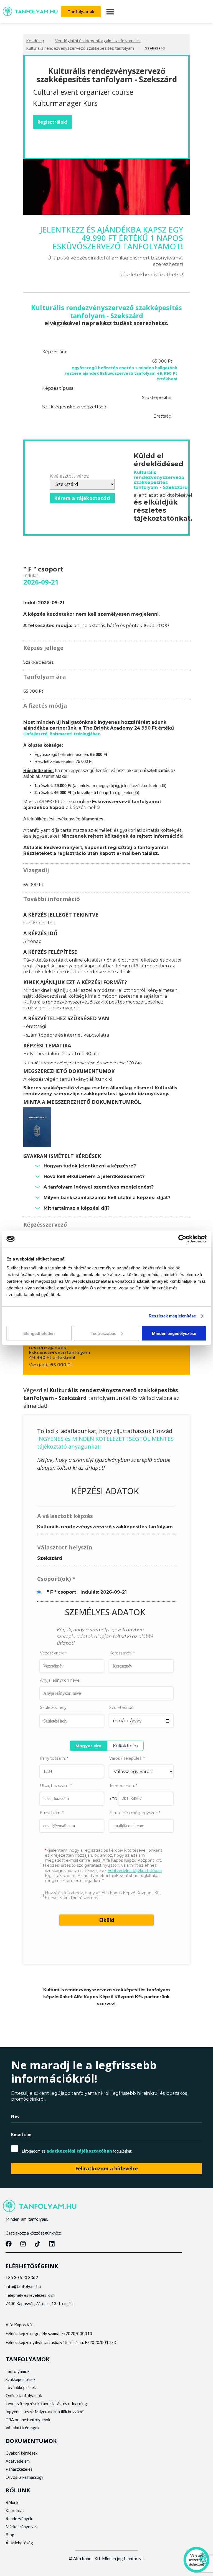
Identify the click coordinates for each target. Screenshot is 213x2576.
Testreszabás (103, 1333)
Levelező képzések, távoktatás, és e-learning (46, 2403)
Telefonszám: (123, 1786)
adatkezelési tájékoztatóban (79, 2151)
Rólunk (12, 2502)
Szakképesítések (21, 2379)
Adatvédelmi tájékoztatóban (135, 1870)
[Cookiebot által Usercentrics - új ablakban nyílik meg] (182, 1239)
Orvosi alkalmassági (24, 2477)
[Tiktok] (37, 2244)
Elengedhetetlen (39, 1333)
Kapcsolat (15, 2510)
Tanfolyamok (17, 2371)
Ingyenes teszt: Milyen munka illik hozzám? (45, 2412)
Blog (10, 2535)
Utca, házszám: (56, 1786)
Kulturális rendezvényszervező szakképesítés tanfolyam (80, 48)
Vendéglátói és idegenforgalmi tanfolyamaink (98, 41)
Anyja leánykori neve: (60, 1680)
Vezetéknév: (53, 1653)
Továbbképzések (21, 2387)
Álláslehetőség (19, 2543)
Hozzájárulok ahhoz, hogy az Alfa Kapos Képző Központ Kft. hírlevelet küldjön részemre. (103, 1895)
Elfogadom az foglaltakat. (77, 2151)
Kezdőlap (35, 41)
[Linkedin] (52, 2244)
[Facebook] (9, 2244)
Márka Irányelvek (22, 2527)
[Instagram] (23, 2244)
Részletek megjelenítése (172, 1316)
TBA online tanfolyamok (28, 2420)
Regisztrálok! (52, 122)
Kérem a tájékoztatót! (82, 498)
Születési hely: (54, 1708)
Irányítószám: (54, 1758)
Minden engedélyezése (174, 1333)
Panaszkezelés (19, 2469)
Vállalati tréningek (22, 2428)
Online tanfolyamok (24, 2395)
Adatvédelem (18, 2461)
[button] (110, 12)
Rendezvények (19, 2518)
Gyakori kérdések (21, 2453)
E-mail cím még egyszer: (135, 1813)
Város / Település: (127, 1758)
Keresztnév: (122, 1653)
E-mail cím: (52, 1813)
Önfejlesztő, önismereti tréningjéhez (62, 734)
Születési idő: (122, 1708)
